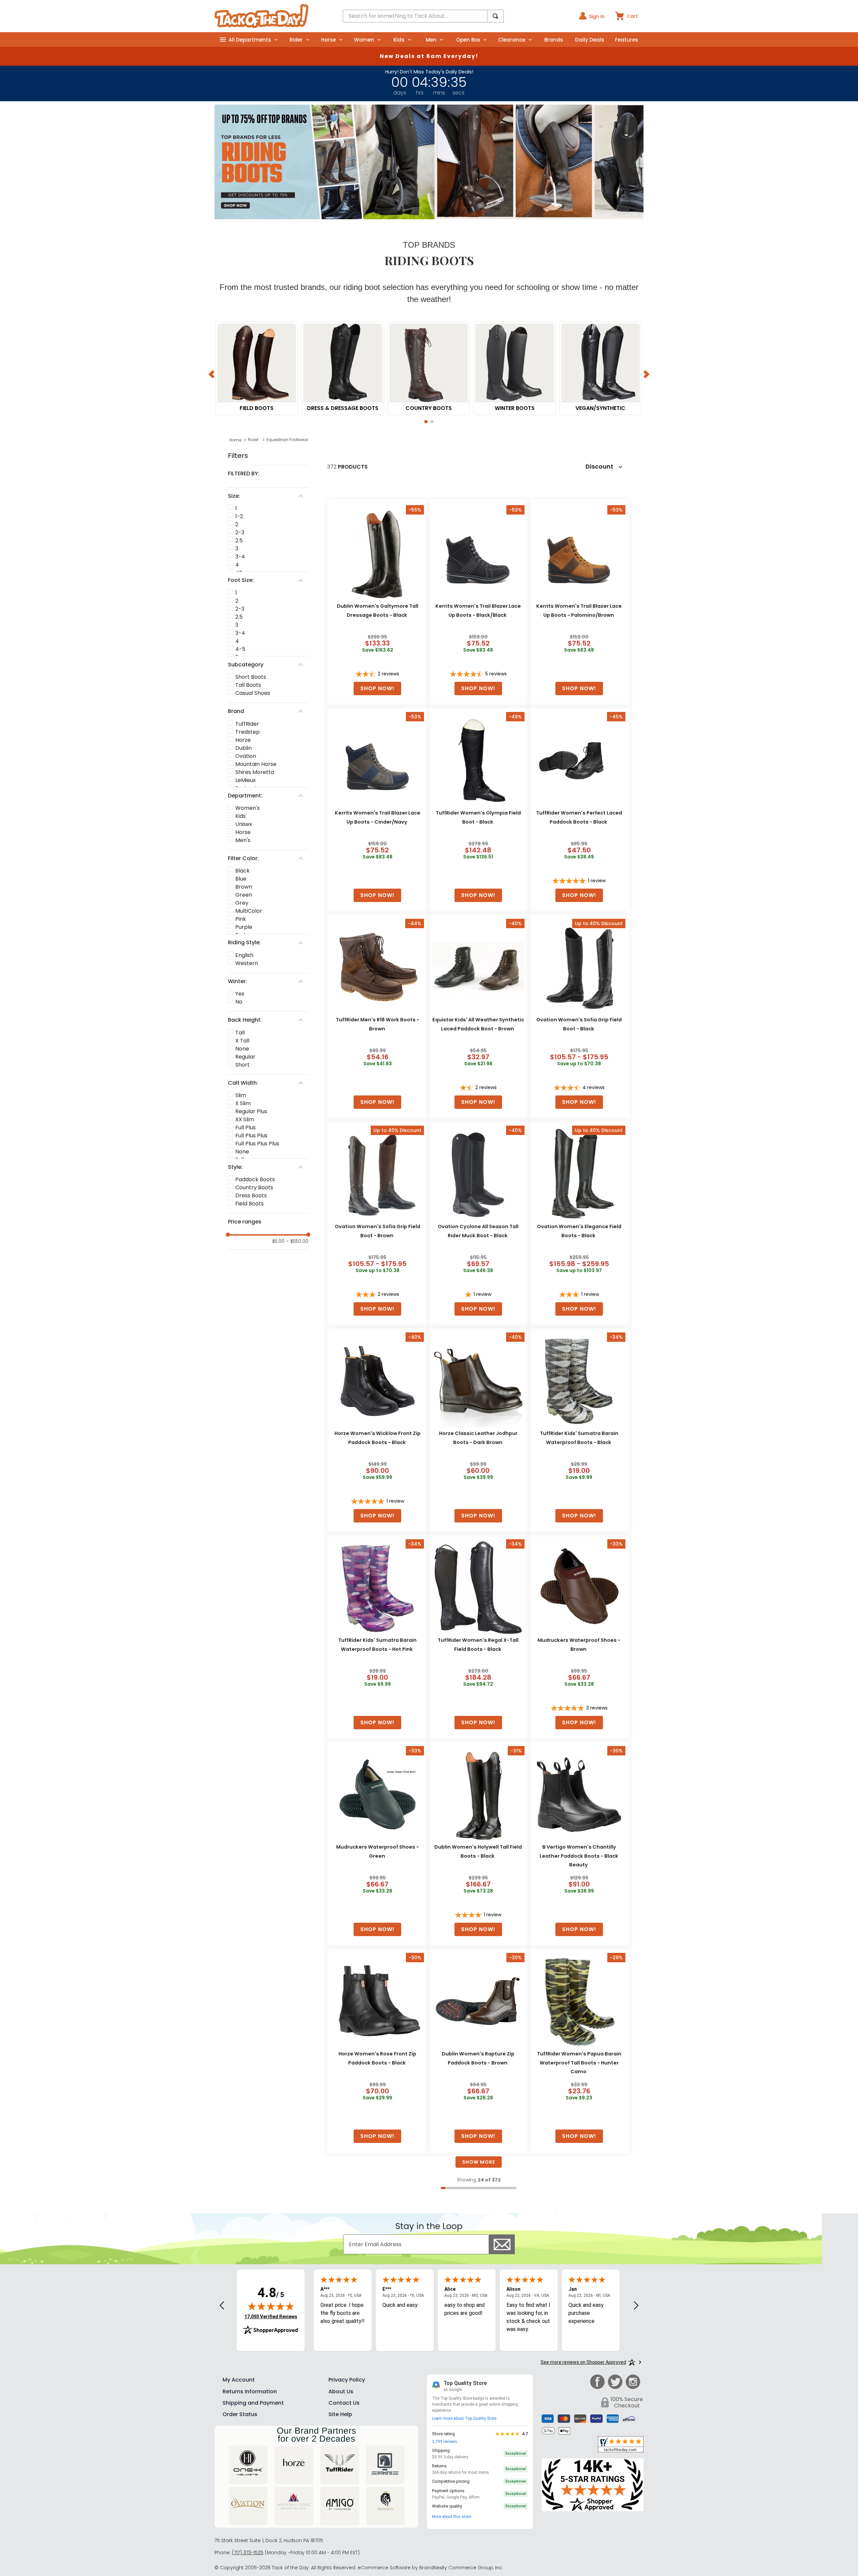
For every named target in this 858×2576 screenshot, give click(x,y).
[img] (271, 2306)
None (242, 1049)
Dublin (243, 748)
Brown (244, 887)
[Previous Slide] (212, 374)
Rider (253, 440)
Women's (248, 808)
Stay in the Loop (429, 2226)
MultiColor (249, 911)
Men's (243, 840)
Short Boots (251, 677)
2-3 (240, 532)
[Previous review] (222, 2306)
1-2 (239, 516)
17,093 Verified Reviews (271, 2316)
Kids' (241, 816)
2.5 (239, 541)
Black (242, 871)
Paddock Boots (255, 1179)
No (239, 1002)
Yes (240, 994)
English (244, 955)
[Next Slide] (646, 374)
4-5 (240, 649)
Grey (242, 903)
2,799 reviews (445, 2442)
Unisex (244, 824)
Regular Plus (251, 1111)
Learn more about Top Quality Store (464, 2418)
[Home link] (235, 440)
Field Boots (250, 1204)
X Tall (242, 1041)
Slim (241, 1095)
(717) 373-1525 (248, 2553)
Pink (241, 919)
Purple (244, 927)
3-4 (240, 557)
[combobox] (423, 16)
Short (242, 1065)
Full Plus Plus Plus (257, 1144)
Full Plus (246, 1127)
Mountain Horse (256, 764)
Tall (240, 1033)
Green (244, 895)
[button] (426, 422)
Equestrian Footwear (287, 440)
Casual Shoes (253, 693)
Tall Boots (248, 685)
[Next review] (636, 2306)
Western (247, 963)
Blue (241, 879)
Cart (632, 16)
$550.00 (297, 1241)
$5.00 (278, 1241)
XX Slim (245, 1119)
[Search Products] (495, 16)
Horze (243, 740)
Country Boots (254, 1187)
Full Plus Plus (251, 1135)
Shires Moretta (255, 772)
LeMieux (246, 780)
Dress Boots (251, 1195)
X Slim (243, 1103)
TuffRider (247, 724)
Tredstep (248, 732)
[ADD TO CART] (377, 688)
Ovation (246, 756)
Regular (245, 1057)
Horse (243, 832)
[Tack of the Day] (261, 16)
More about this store (451, 2517)
